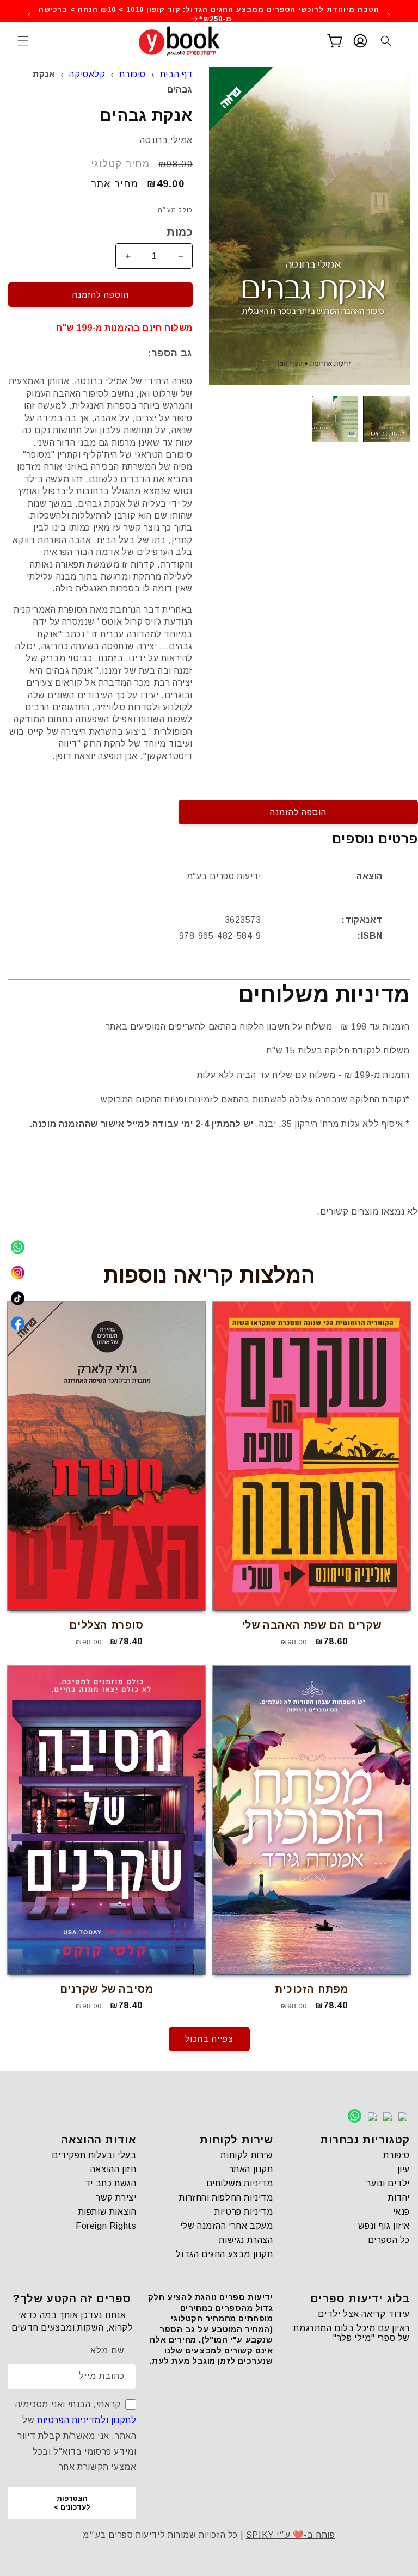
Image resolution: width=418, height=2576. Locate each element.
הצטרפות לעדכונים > (72, 2503)
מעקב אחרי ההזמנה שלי (227, 2226)
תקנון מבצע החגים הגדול (224, 2254)
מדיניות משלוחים (240, 2183)
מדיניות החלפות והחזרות (226, 2198)
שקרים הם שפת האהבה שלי (312, 1625)
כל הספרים (389, 2240)
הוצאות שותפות (107, 2212)
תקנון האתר (251, 2169)
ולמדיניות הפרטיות (73, 2420)
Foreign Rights (106, 2226)
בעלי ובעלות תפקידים (94, 2155)
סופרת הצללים (106, 1625)
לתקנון (124, 2420)
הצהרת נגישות (246, 2240)
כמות (180, 232)
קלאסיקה (87, 74)
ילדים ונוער (388, 2183)
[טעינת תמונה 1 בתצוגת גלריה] (387, 419)
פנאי (401, 2212)
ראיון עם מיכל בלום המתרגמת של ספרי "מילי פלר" (352, 2333)
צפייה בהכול (209, 2039)
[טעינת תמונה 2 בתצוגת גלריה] (336, 419)
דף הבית (176, 74)
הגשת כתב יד (111, 2183)
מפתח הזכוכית (312, 1989)
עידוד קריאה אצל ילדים (364, 2314)
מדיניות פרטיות (244, 2212)
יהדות (399, 2198)
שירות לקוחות (247, 2155)
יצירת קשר (116, 2198)
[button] (23, 41)
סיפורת (133, 74)
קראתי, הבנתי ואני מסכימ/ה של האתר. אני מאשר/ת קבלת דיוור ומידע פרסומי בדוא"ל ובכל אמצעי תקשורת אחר (76, 2436)
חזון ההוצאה (113, 2169)
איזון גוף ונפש (384, 2226)
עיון (404, 2169)
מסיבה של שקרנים (107, 1989)
